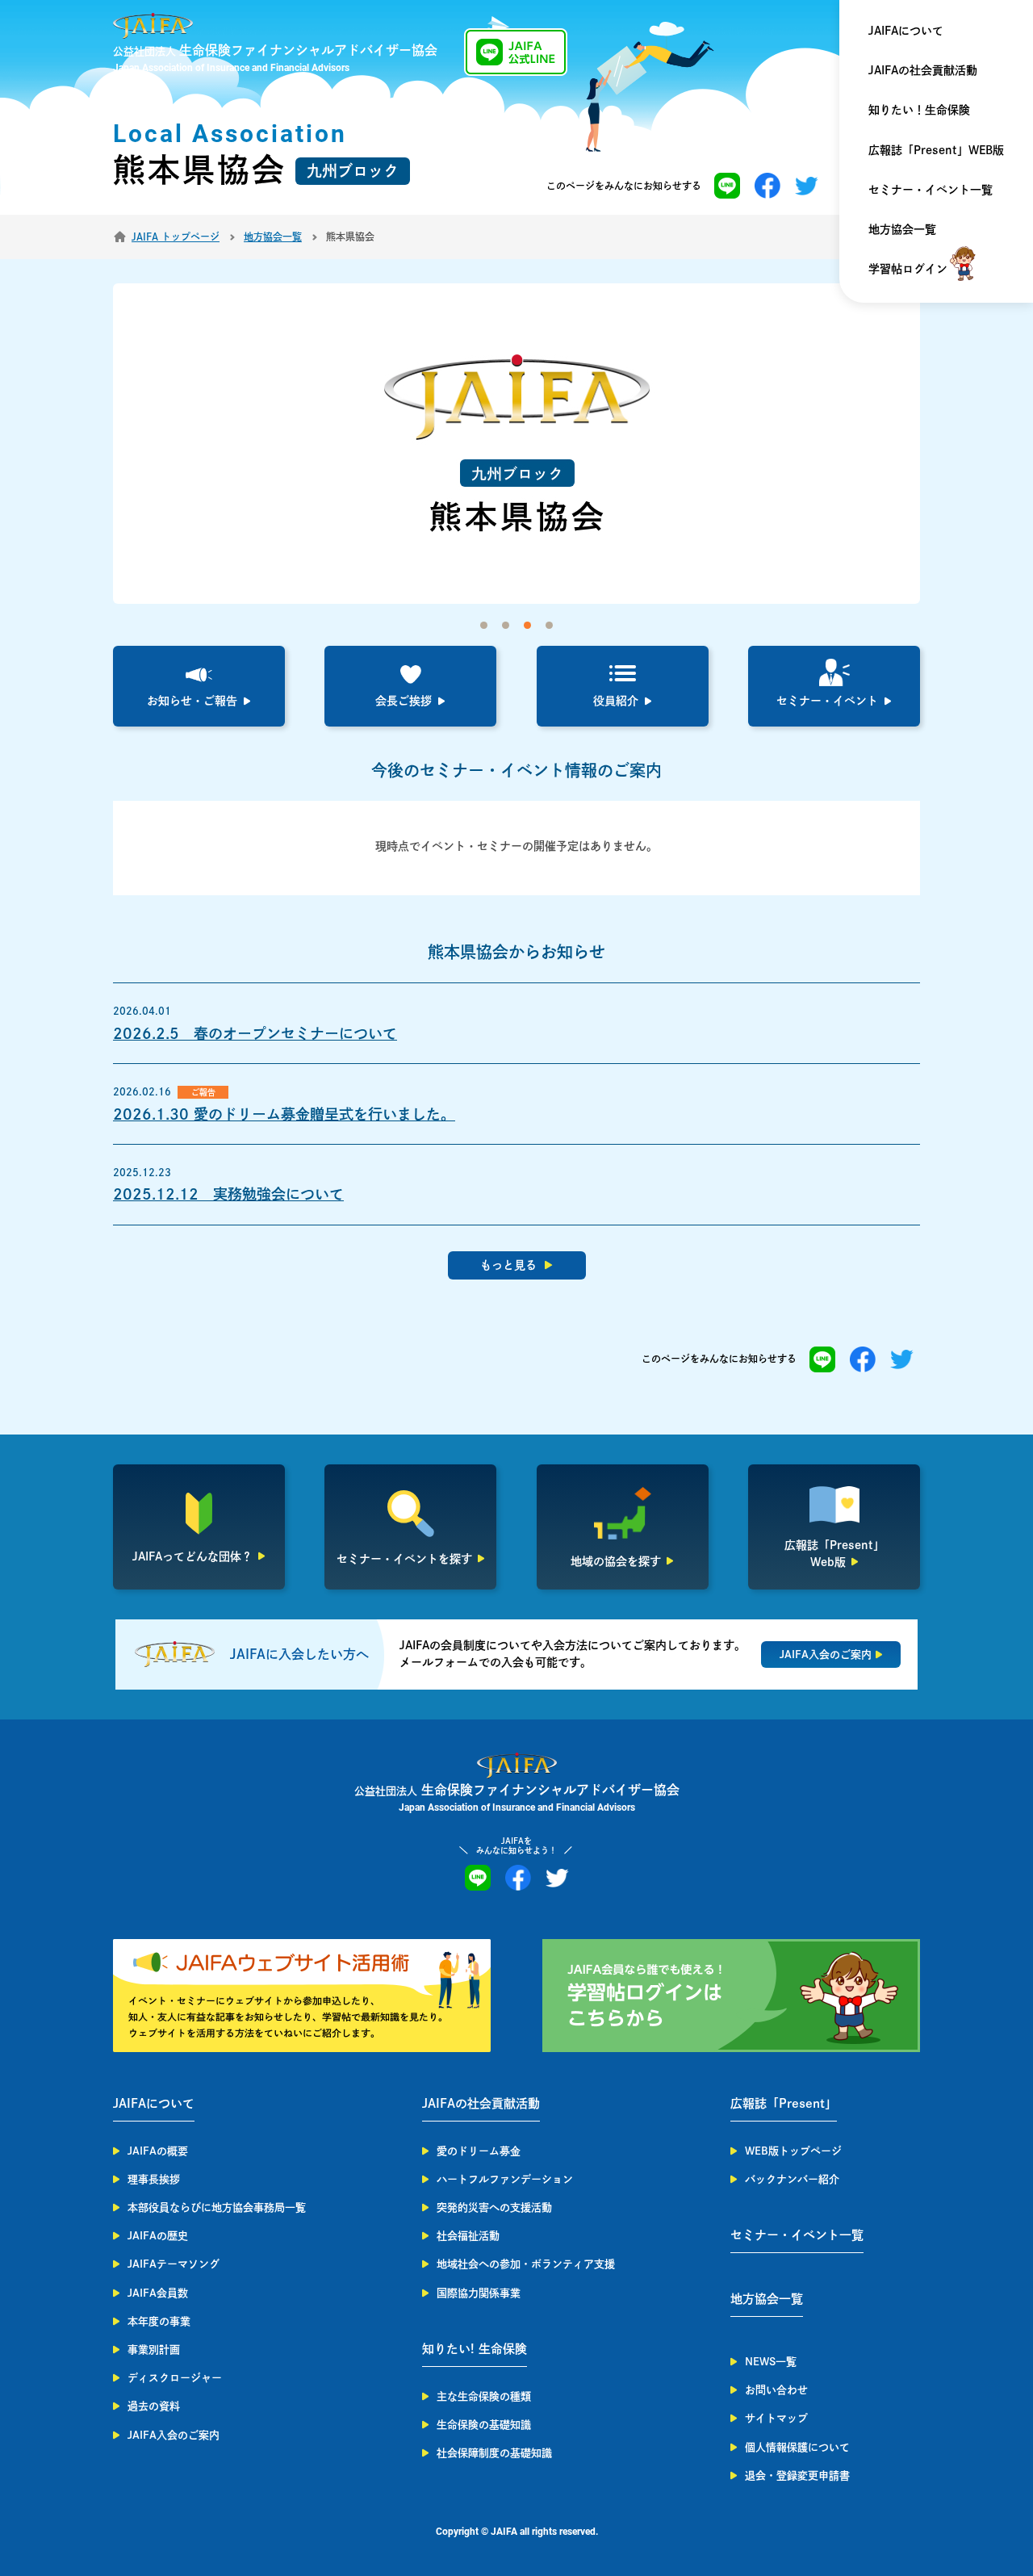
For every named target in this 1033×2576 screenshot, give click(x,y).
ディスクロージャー (175, 2378)
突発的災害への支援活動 (494, 2207)
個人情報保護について (797, 2447)
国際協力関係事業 (479, 2293)
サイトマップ (776, 2418)
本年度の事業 (159, 2321)
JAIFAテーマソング (174, 2264)
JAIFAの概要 (158, 2151)
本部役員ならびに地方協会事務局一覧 (217, 2207)
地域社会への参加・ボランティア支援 (526, 2264)
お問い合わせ (776, 2390)
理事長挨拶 (154, 2179)
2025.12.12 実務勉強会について (228, 1194)
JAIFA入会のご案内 (174, 2435)
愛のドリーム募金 (479, 2151)
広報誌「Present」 (784, 2103)
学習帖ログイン (908, 269)
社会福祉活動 (468, 2236)
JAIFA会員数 (158, 2293)
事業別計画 (154, 2350)
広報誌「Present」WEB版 (936, 150)
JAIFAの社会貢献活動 (923, 70)
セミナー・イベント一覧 (931, 190)
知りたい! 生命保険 (475, 2349)
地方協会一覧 (902, 229)
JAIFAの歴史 (158, 2236)
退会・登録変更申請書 (797, 2475)
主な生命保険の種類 (484, 2396)
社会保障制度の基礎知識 (494, 2453)
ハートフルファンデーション (505, 2179)
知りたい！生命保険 (919, 110)
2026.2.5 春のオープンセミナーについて (255, 1033)
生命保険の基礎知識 (484, 2425)
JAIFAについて (906, 31)
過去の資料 (154, 2406)
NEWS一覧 (771, 2362)
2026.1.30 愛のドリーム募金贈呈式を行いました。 (284, 1114)
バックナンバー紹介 (792, 2179)
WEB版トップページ (793, 2151)
